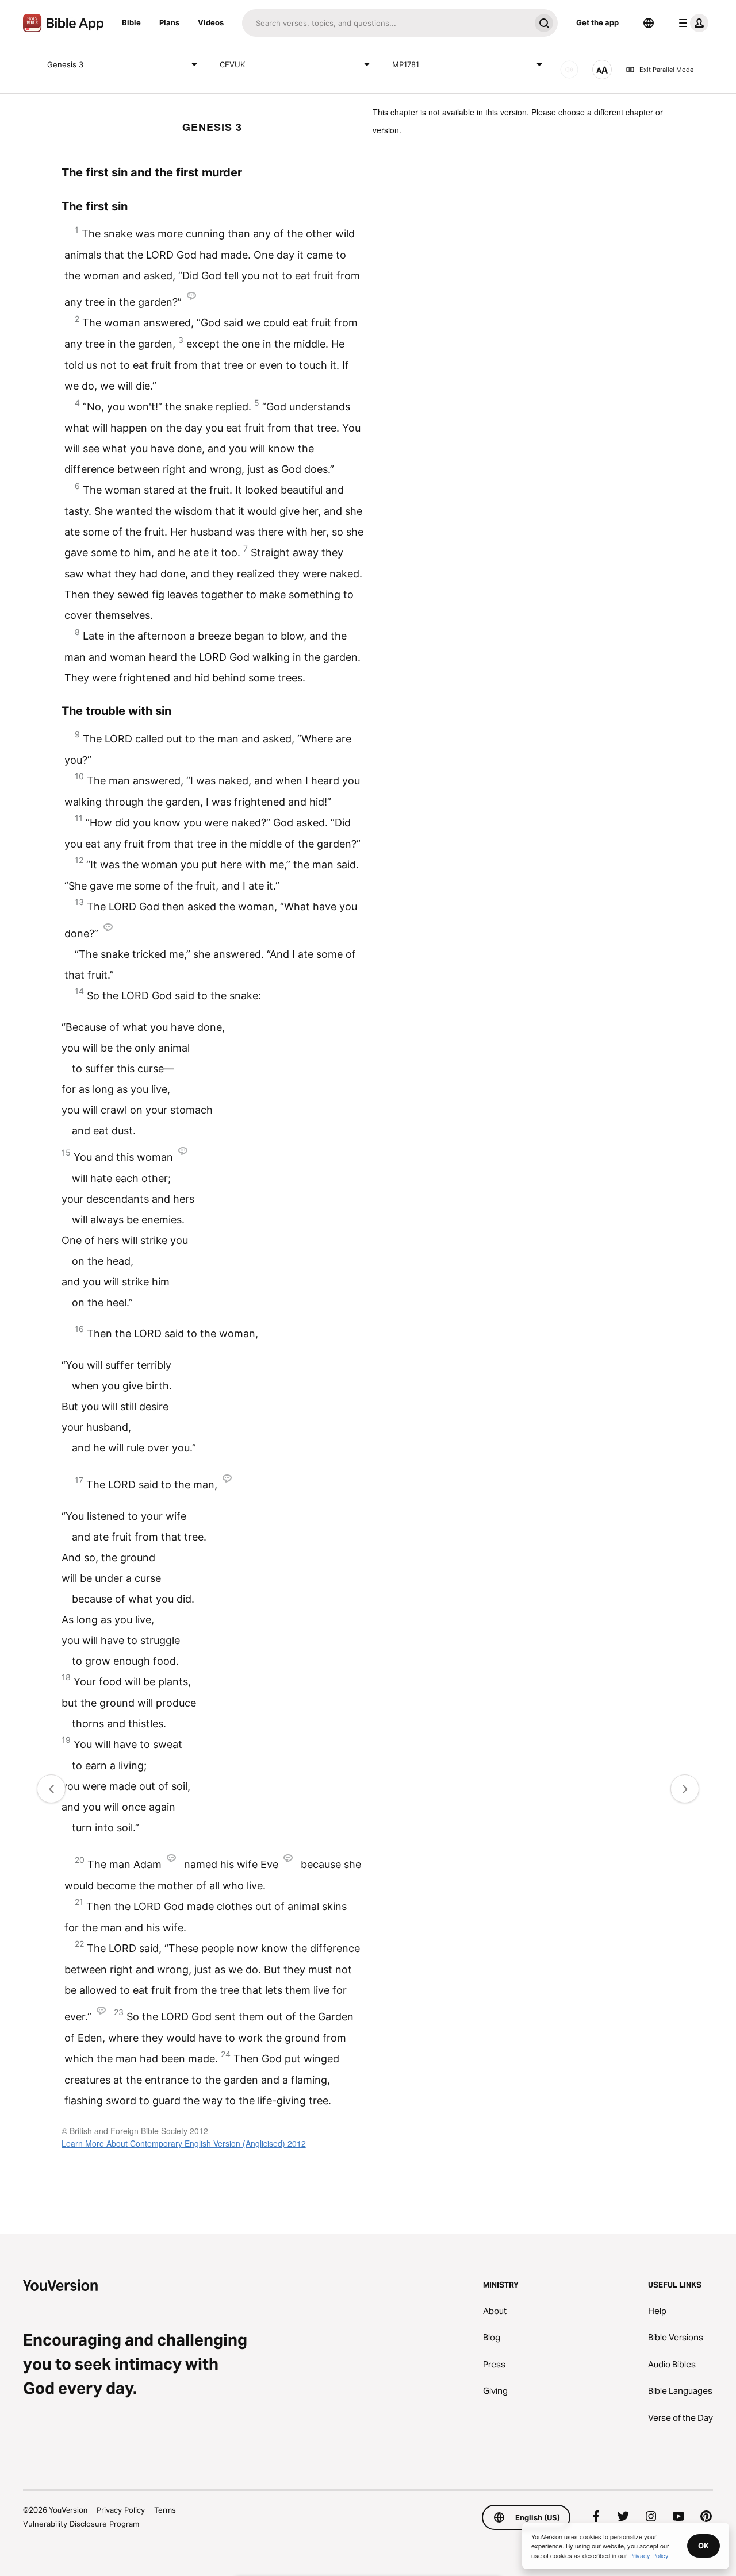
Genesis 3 (65, 64)
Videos (211, 22)
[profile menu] (691, 23)
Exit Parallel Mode (666, 70)
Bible (131, 22)
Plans (169, 22)
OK (704, 2546)
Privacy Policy (121, 2510)
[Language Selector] (649, 23)
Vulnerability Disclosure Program (81, 2524)
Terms (165, 2510)
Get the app (597, 22)
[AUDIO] (569, 70)
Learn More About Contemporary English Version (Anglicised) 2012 (184, 2143)
